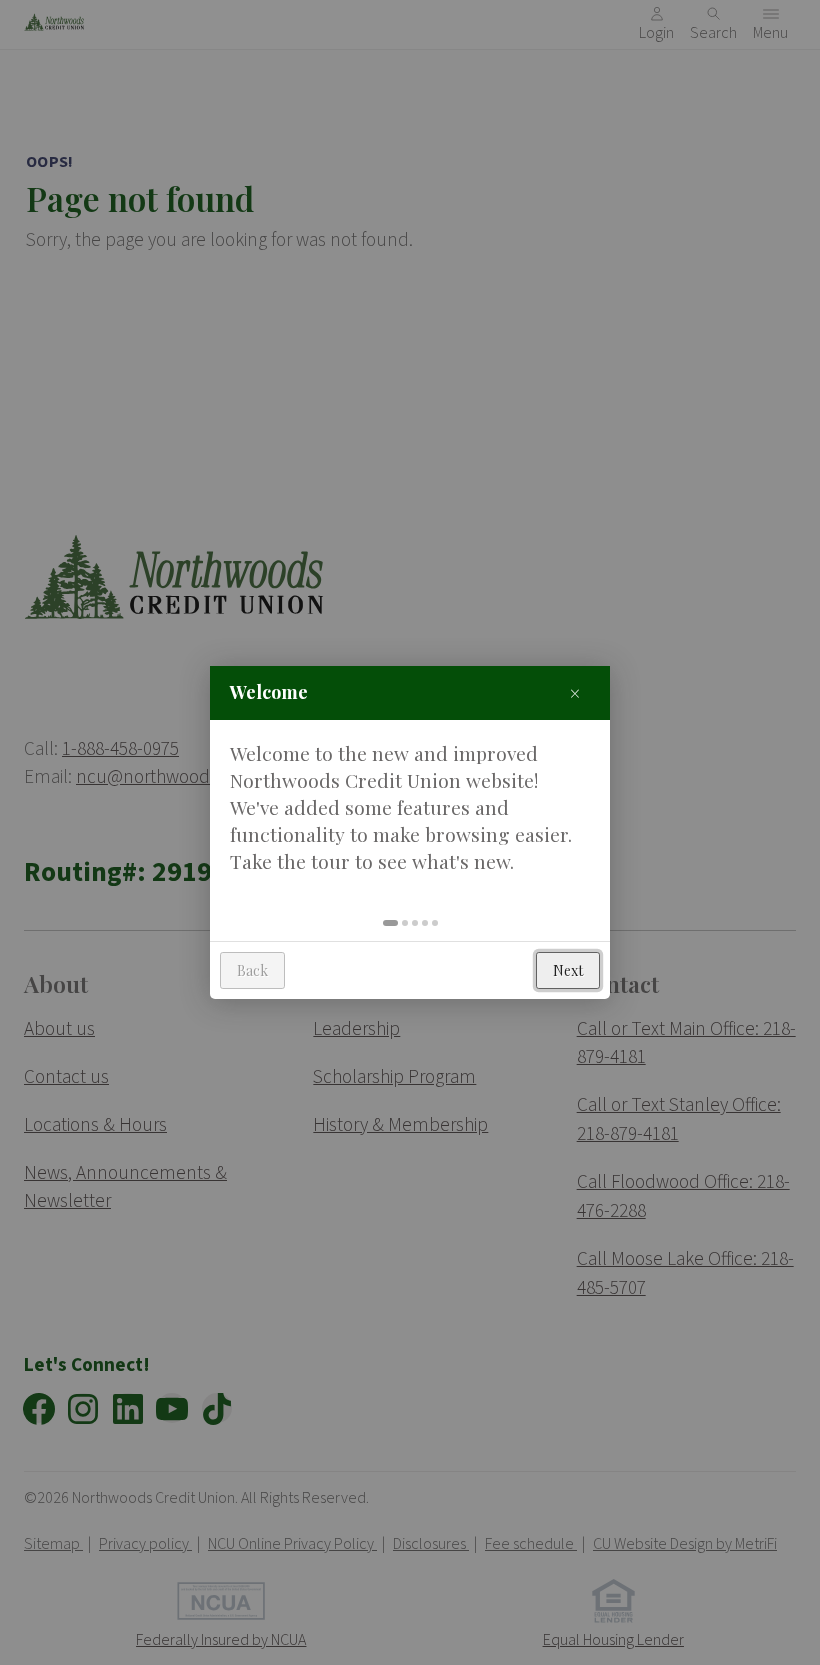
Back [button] (252, 970)
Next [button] (568, 970)
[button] (390, 923)
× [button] (575, 692)
